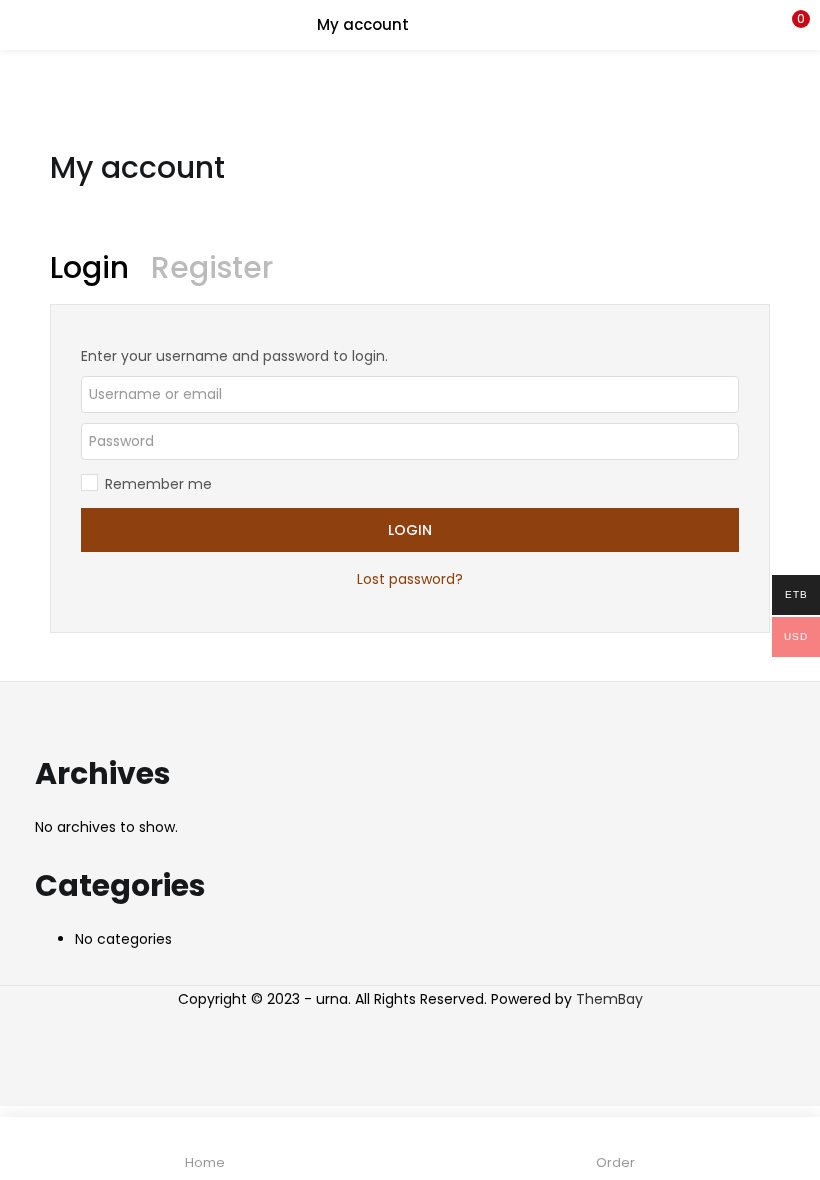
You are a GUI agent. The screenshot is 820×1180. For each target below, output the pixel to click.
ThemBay (609, 999)
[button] (790, 25)
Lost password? (410, 579)
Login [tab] (89, 268)
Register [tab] (212, 268)
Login (410, 530)
